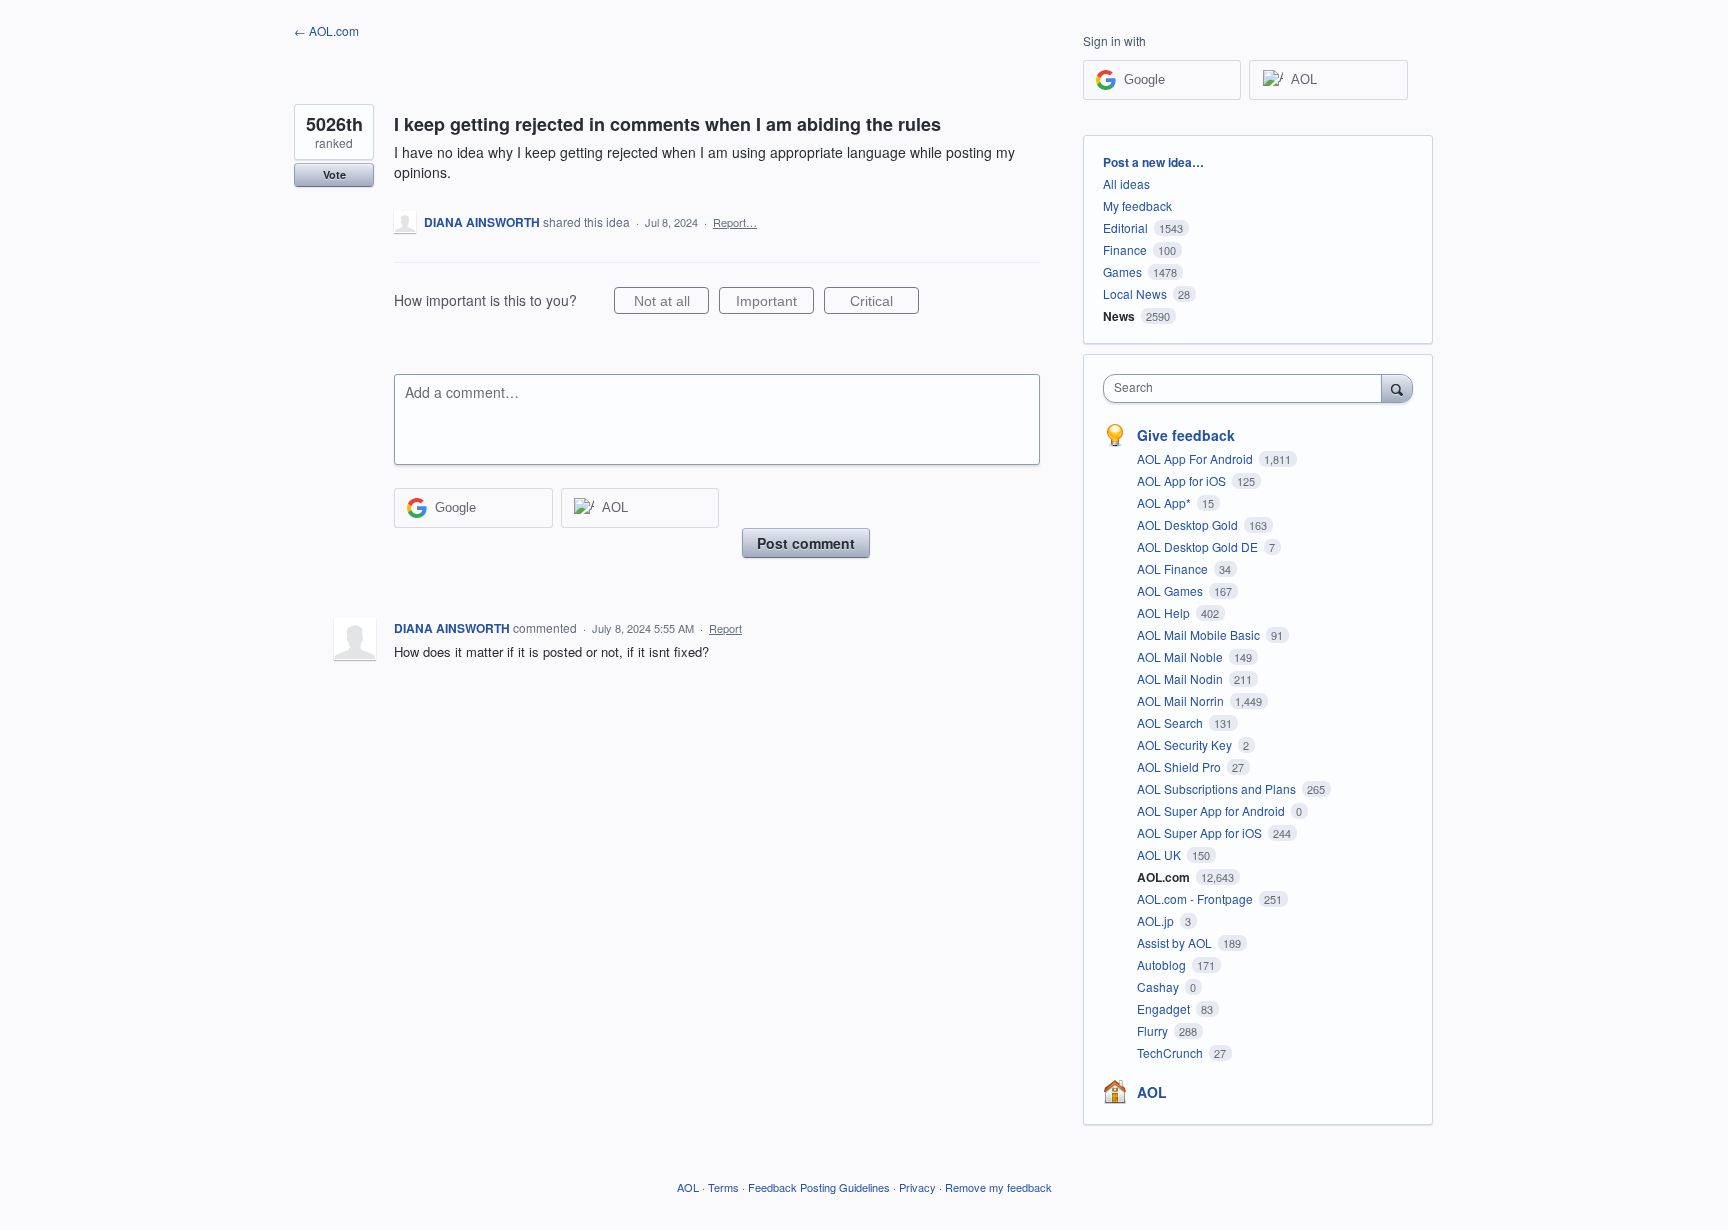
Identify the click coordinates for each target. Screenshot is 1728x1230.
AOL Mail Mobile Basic (1200, 634)
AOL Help (1165, 612)
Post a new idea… (1153, 162)
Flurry (1154, 1030)
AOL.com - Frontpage (1196, 898)
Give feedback (1186, 435)
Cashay (1159, 986)
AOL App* (1165, 502)
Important (775, 303)
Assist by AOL (1176, 942)
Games (1122, 271)
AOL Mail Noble (1181, 656)
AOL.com (1165, 877)
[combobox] (1247, 388)
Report (725, 628)
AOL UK (1160, 854)
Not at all (671, 303)
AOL (1152, 1092)
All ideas (1126, 183)
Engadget (1165, 1008)
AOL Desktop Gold (1189, 524)
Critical (884, 303)
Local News (1135, 293)
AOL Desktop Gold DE (1199, 546)
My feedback (1137, 205)
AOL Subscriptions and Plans (1218, 788)
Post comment (806, 543)
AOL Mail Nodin (1181, 678)
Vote (334, 174)
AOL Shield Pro (1180, 766)
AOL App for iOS (1183, 480)
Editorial (1125, 227)
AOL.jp (1157, 920)
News (1119, 316)
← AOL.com (326, 30)
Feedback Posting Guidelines (819, 1187)
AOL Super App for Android (1212, 810)
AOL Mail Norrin (1182, 700)
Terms (723, 1187)
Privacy (917, 1187)
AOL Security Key (1186, 744)
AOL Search (1171, 722)
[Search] (1397, 388)
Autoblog (1163, 964)
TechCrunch (1171, 1052)
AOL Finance (1174, 568)
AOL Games (1171, 590)
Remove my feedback (998, 1187)
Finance (1125, 249)
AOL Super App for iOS (1201, 832)
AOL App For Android (1196, 458)
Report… (735, 222)
